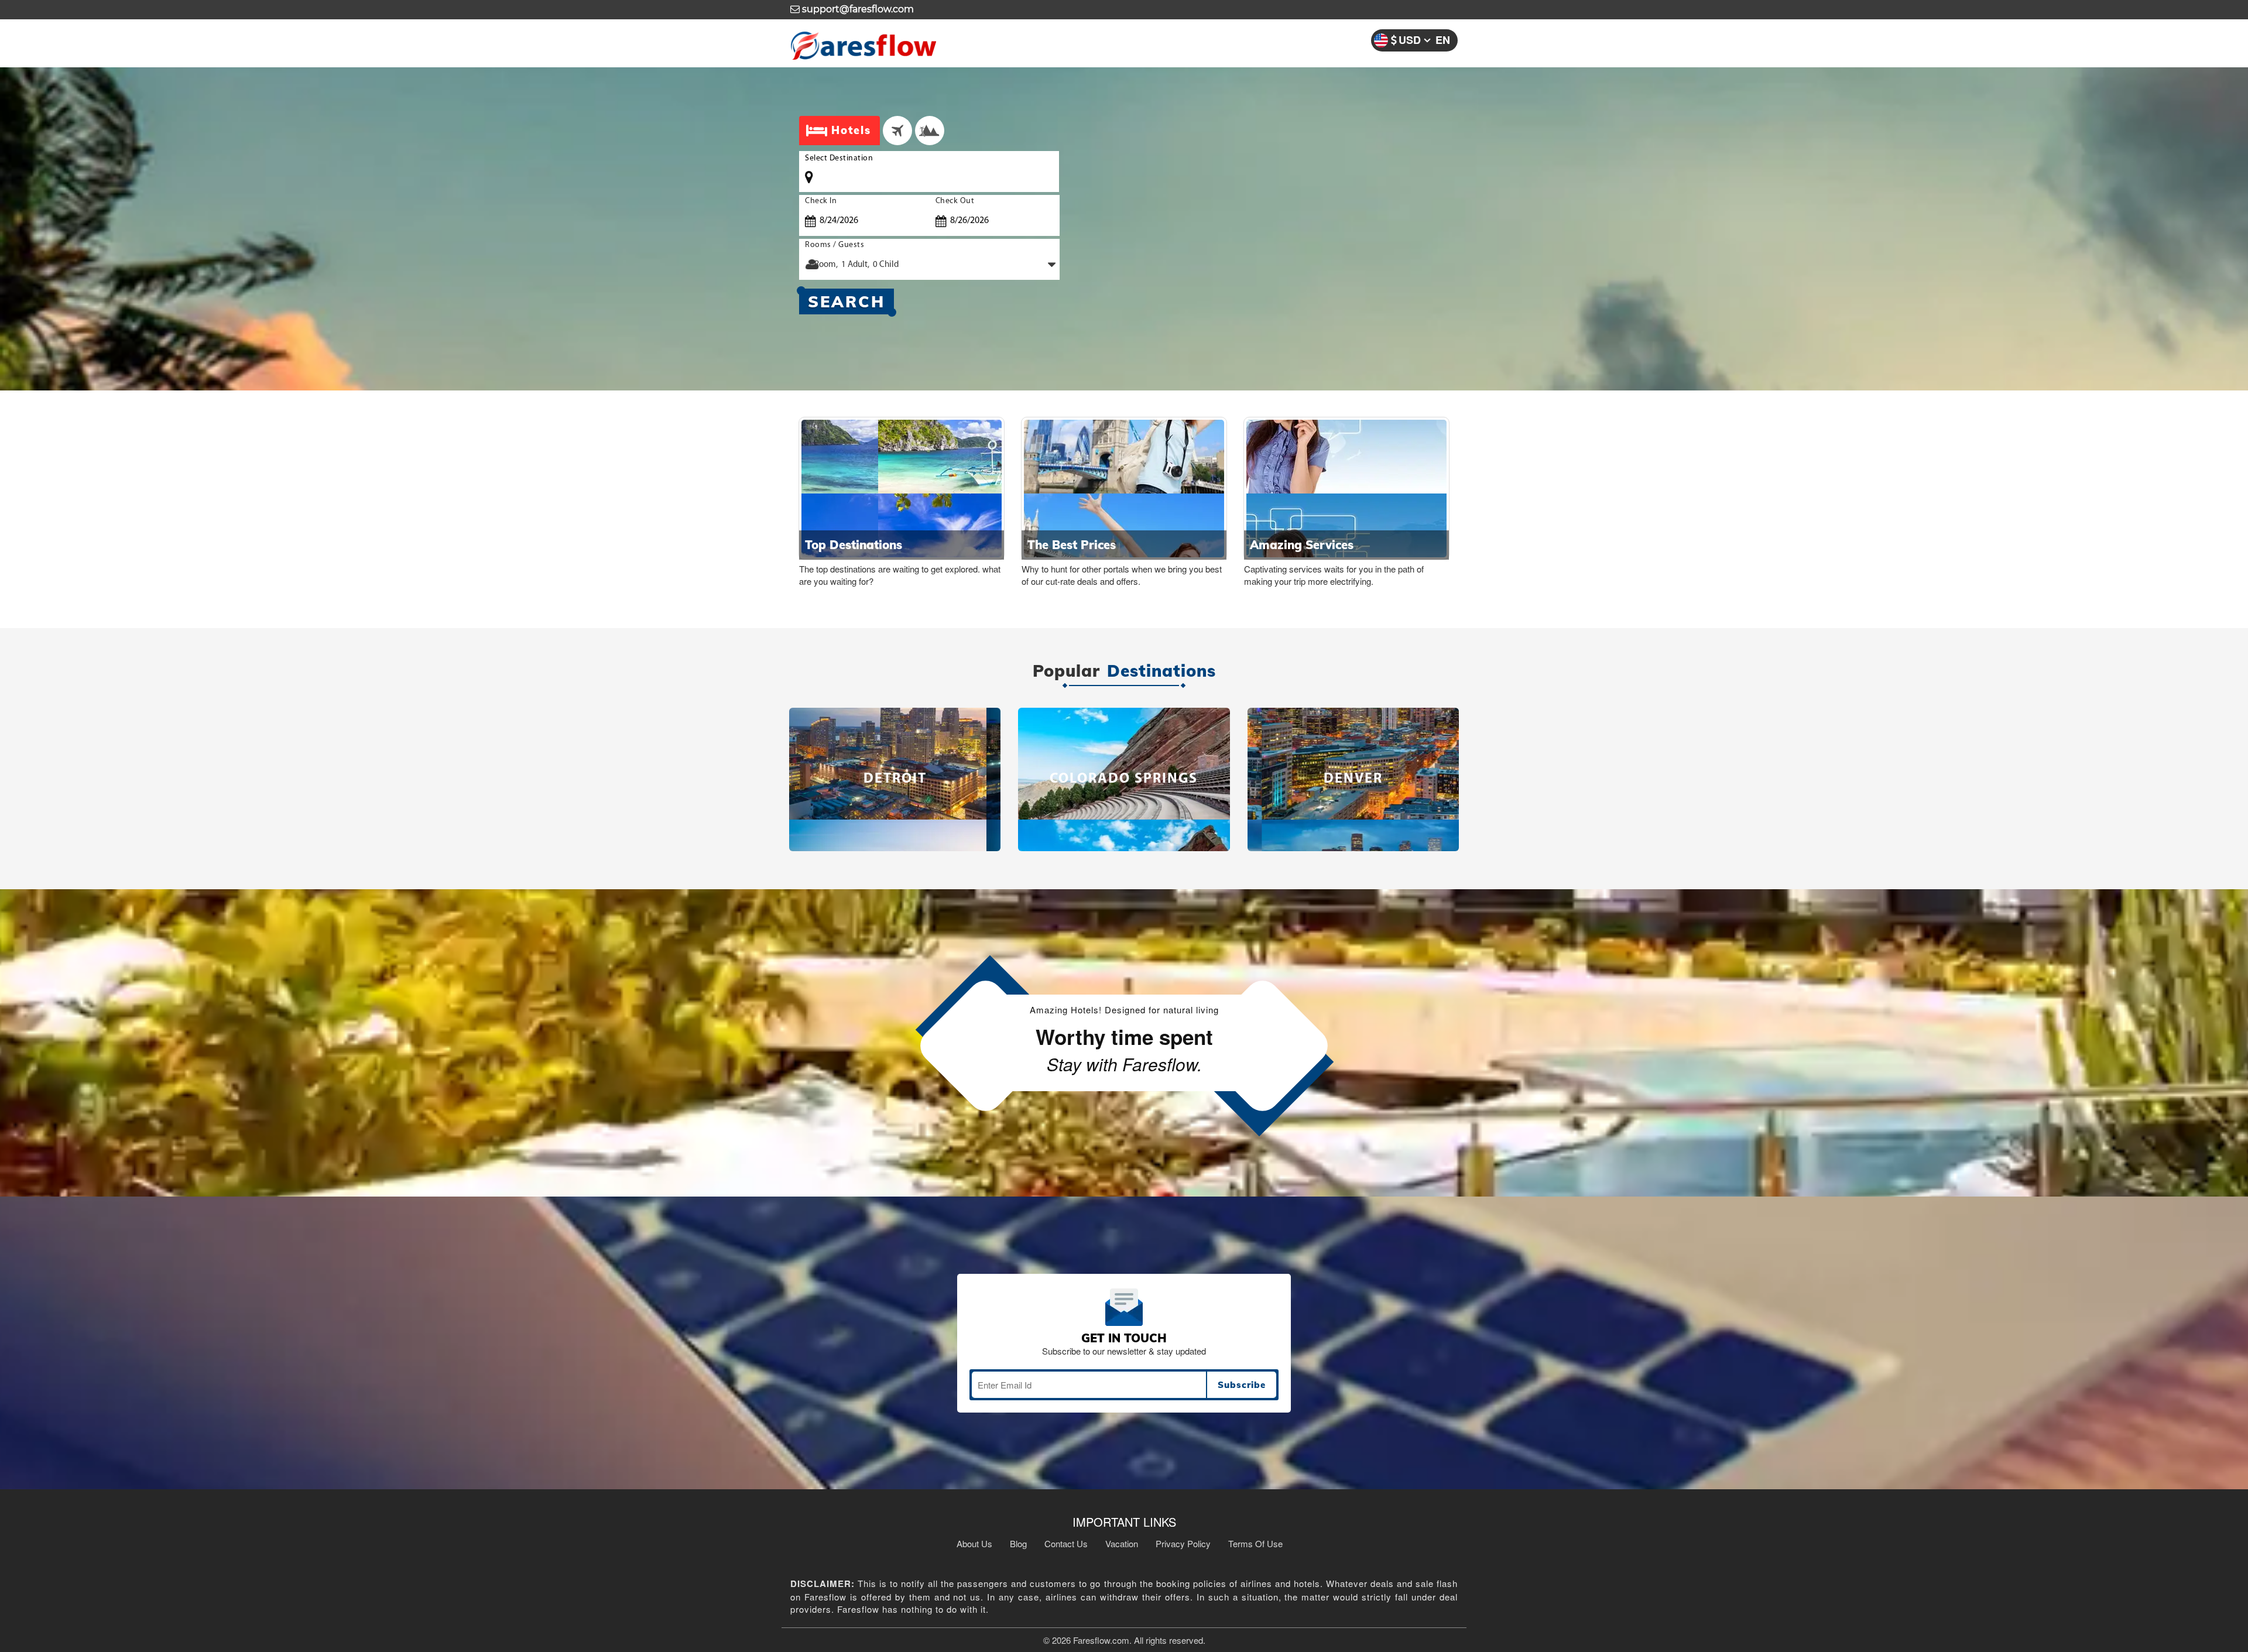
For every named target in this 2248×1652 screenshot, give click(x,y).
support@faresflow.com (857, 9)
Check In (821, 201)
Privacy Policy (1183, 1543)
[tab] (897, 131)
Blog (1018, 1543)
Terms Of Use (1255, 1543)
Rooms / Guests (835, 245)
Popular (1066, 671)
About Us (974, 1543)
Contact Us (1066, 1543)
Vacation (1122, 1543)
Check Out (955, 201)
